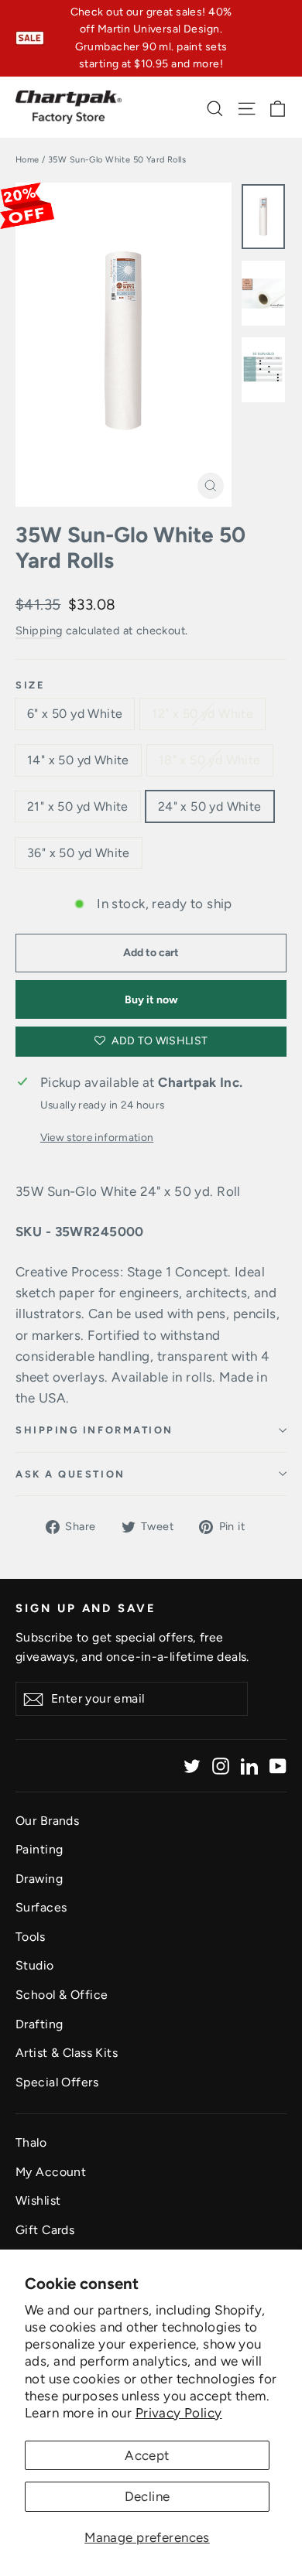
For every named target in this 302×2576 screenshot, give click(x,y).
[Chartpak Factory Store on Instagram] (221, 1766)
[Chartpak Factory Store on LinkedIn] (249, 1766)
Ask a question (70, 1474)
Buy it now (151, 1000)
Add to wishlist (159, 1041)
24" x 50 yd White (210, 806)
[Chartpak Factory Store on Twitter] (192, 1766)
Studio (35, 1965)
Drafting (39, 2024)
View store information (97, 1137)
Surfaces (41, 1907)
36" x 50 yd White (79, 853)
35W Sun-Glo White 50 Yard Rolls (130, 548)
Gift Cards (45, 2230)
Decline (148, 2496)
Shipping (39, 630)
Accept (147, 2455)
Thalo (31, 2142)
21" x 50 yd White (78, 806)
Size (30, 685)
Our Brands (47, 1821)
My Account (51, 2172)
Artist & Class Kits (67, 2053)
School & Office (62, 1995)
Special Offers (57, 2082)
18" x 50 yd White (210, 760)
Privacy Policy (179, 2413)
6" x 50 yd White (75, 714)
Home (27, 160)
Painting (39, 1849)
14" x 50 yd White (78, 760)
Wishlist (38, 2200)
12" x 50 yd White (202, 714)
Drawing (39, 1879)
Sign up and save (86, 1608)
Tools (30, 1937)
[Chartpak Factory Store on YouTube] (278, 1766)
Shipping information (94, 1430)
